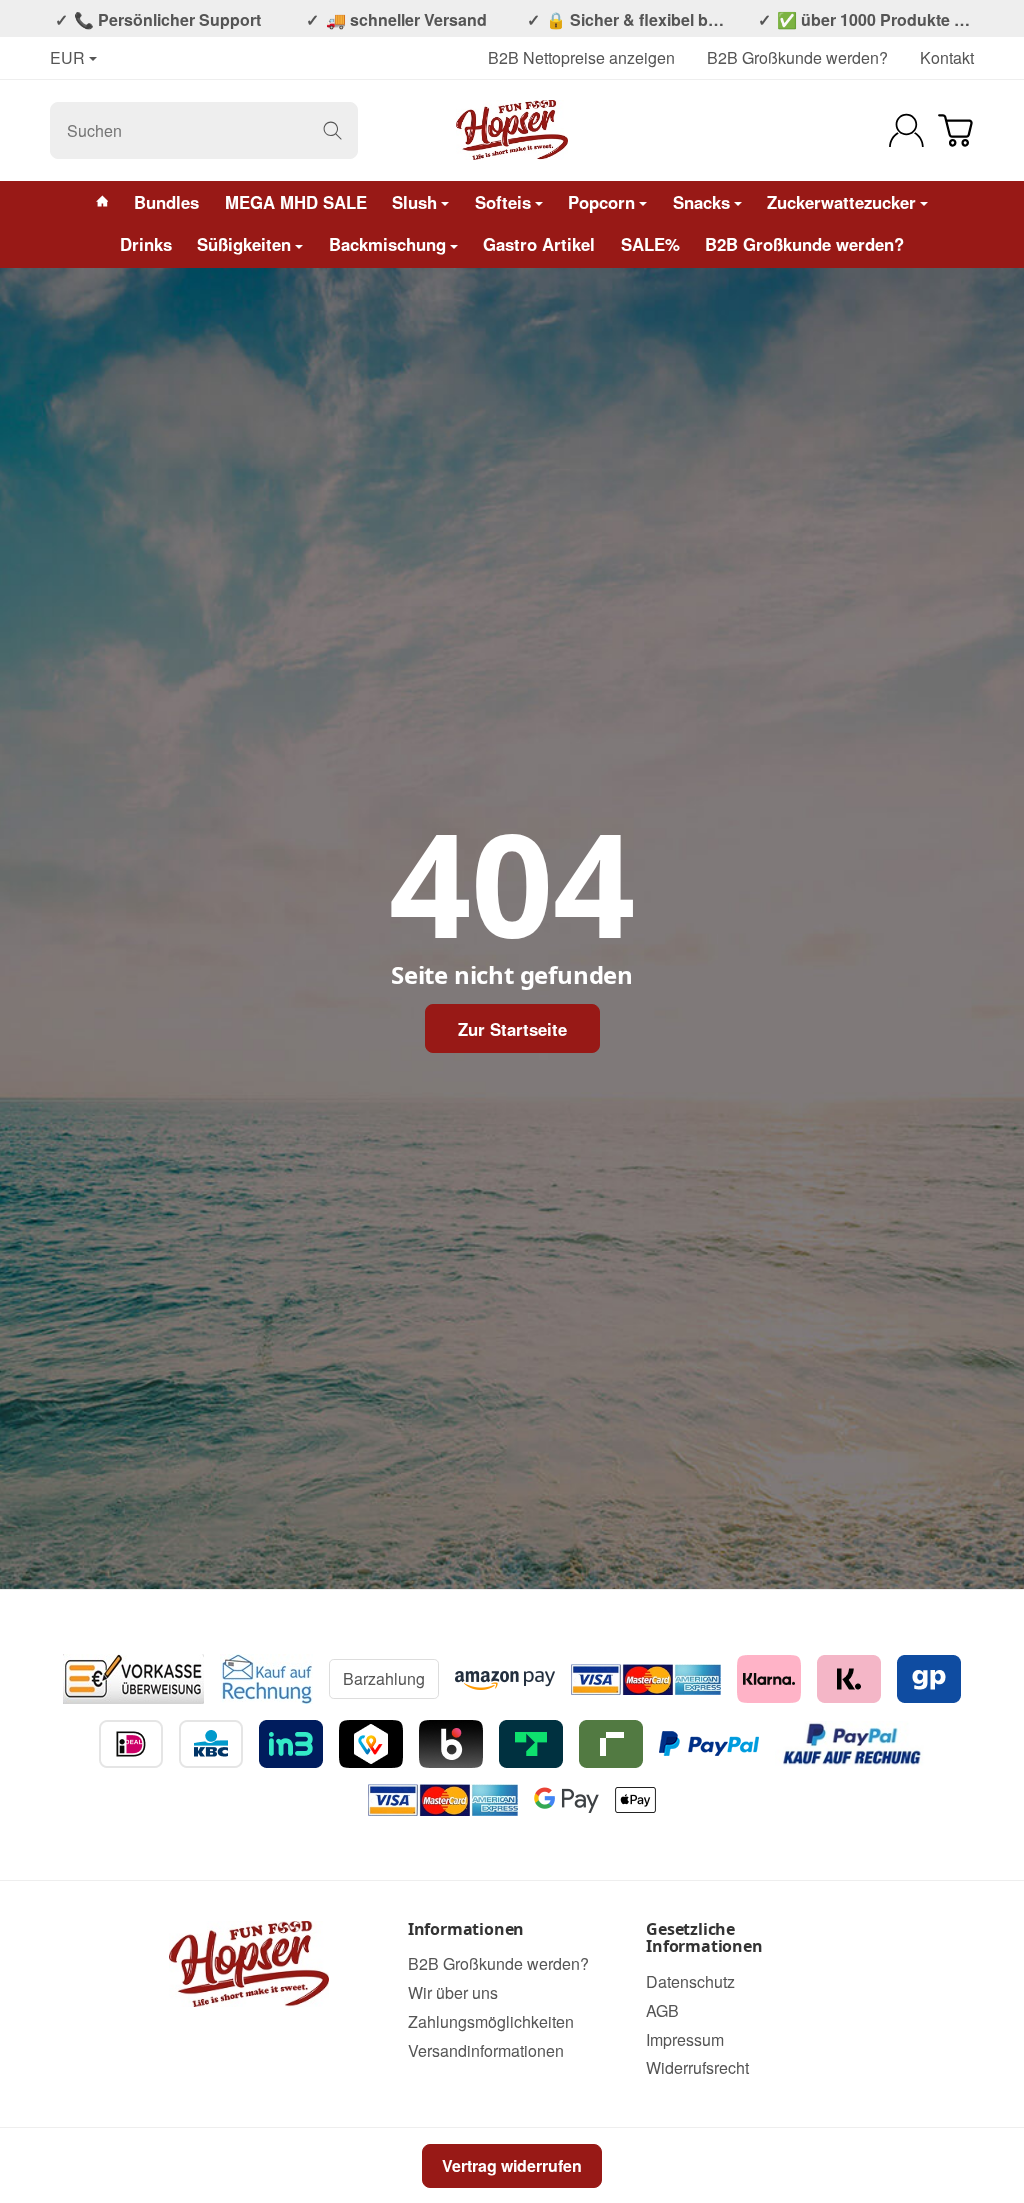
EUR (67, 58)
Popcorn (601, 202)
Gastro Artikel (539, 244)
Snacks (701, 202)
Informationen (466, 1930)
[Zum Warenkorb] (955, 130)
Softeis (503, 202)
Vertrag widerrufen (512, 2165)
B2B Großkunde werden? (797, 57)
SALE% (650, 244)
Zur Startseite (512, 1029)
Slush (414, 202)
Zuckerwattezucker (841, 202)
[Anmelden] (906, 130)
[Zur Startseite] (511, 130)
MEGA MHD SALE (296, 202)
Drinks (146, 244)
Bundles (166, 202)
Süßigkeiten (244, 244)
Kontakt (947, 57)
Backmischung (387, 244)
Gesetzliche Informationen (704, 1938)
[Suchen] (332, 130)
